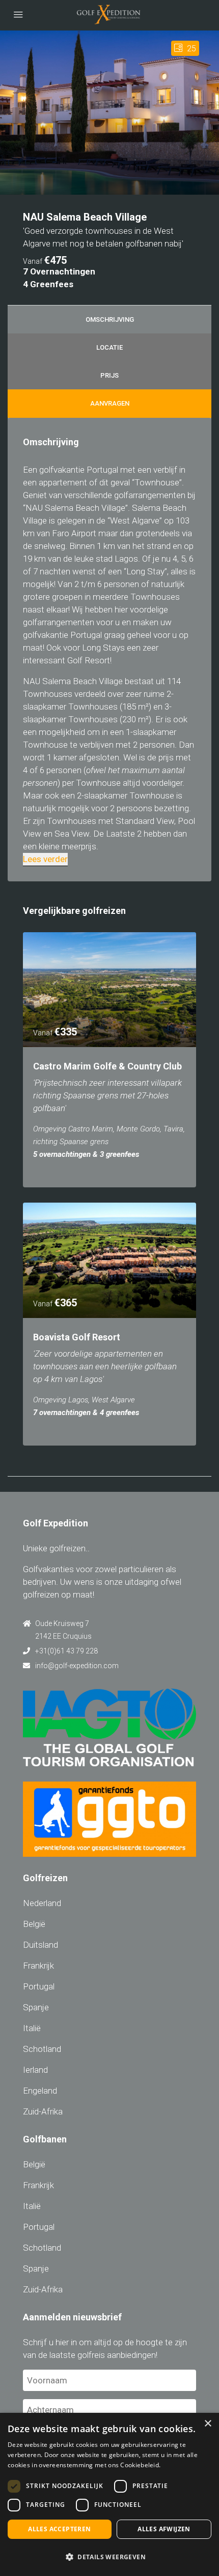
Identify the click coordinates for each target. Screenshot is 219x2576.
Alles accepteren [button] (59, 2529)
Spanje (36, 2007)
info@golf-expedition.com (77, 1666)
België (34, 1924)
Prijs (109, 375)
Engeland (40, 2091)
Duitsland (40, 1945)
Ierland (35, 2070)
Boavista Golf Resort (77, 1337)
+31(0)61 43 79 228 (66, 1651)
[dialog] (109, 2494)
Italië (32, 2028)
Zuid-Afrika (43, 2111)
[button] (109, 2557)
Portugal (39, 1986)
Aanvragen (110, 403)
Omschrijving (110, 319)
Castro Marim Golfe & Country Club (107, 1066)
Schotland (42, 2049)
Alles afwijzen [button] (164, 2529)
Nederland (42, 1903)
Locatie (109, 347)
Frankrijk (38, 1966)
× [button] (208, 2424)
